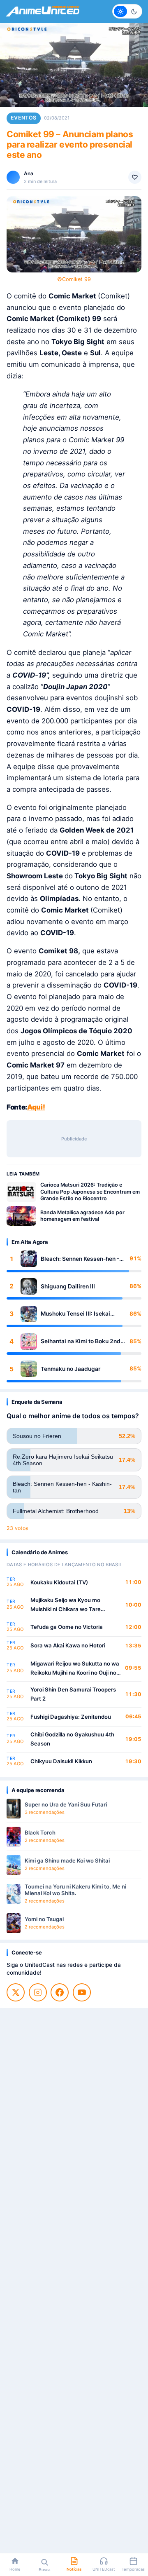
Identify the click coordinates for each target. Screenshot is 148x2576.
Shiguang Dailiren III (68, 1286)
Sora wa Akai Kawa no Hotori (68, 1645)
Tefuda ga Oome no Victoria (67, 1627)
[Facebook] (60, 1992)
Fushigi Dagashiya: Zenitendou (71, 1717)
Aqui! (36, 1107)
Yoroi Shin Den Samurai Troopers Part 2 (73, 1694)
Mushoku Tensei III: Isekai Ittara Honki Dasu (75, 1314)
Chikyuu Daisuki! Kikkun (61, 1761)
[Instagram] (38, 1992)
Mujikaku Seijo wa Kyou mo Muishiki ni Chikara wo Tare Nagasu (66, 1605)
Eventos (24, 118)
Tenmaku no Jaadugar (71, 1369)
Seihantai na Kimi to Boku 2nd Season (81, 1341)
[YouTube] (82, 1992)
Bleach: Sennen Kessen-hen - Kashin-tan (80, 1259)
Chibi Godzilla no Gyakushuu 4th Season (72, 1739)
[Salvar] (135, 177)
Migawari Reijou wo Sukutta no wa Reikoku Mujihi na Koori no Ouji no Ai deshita (75, 1669)
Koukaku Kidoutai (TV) (59, 1582)
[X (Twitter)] (16, 1992)
